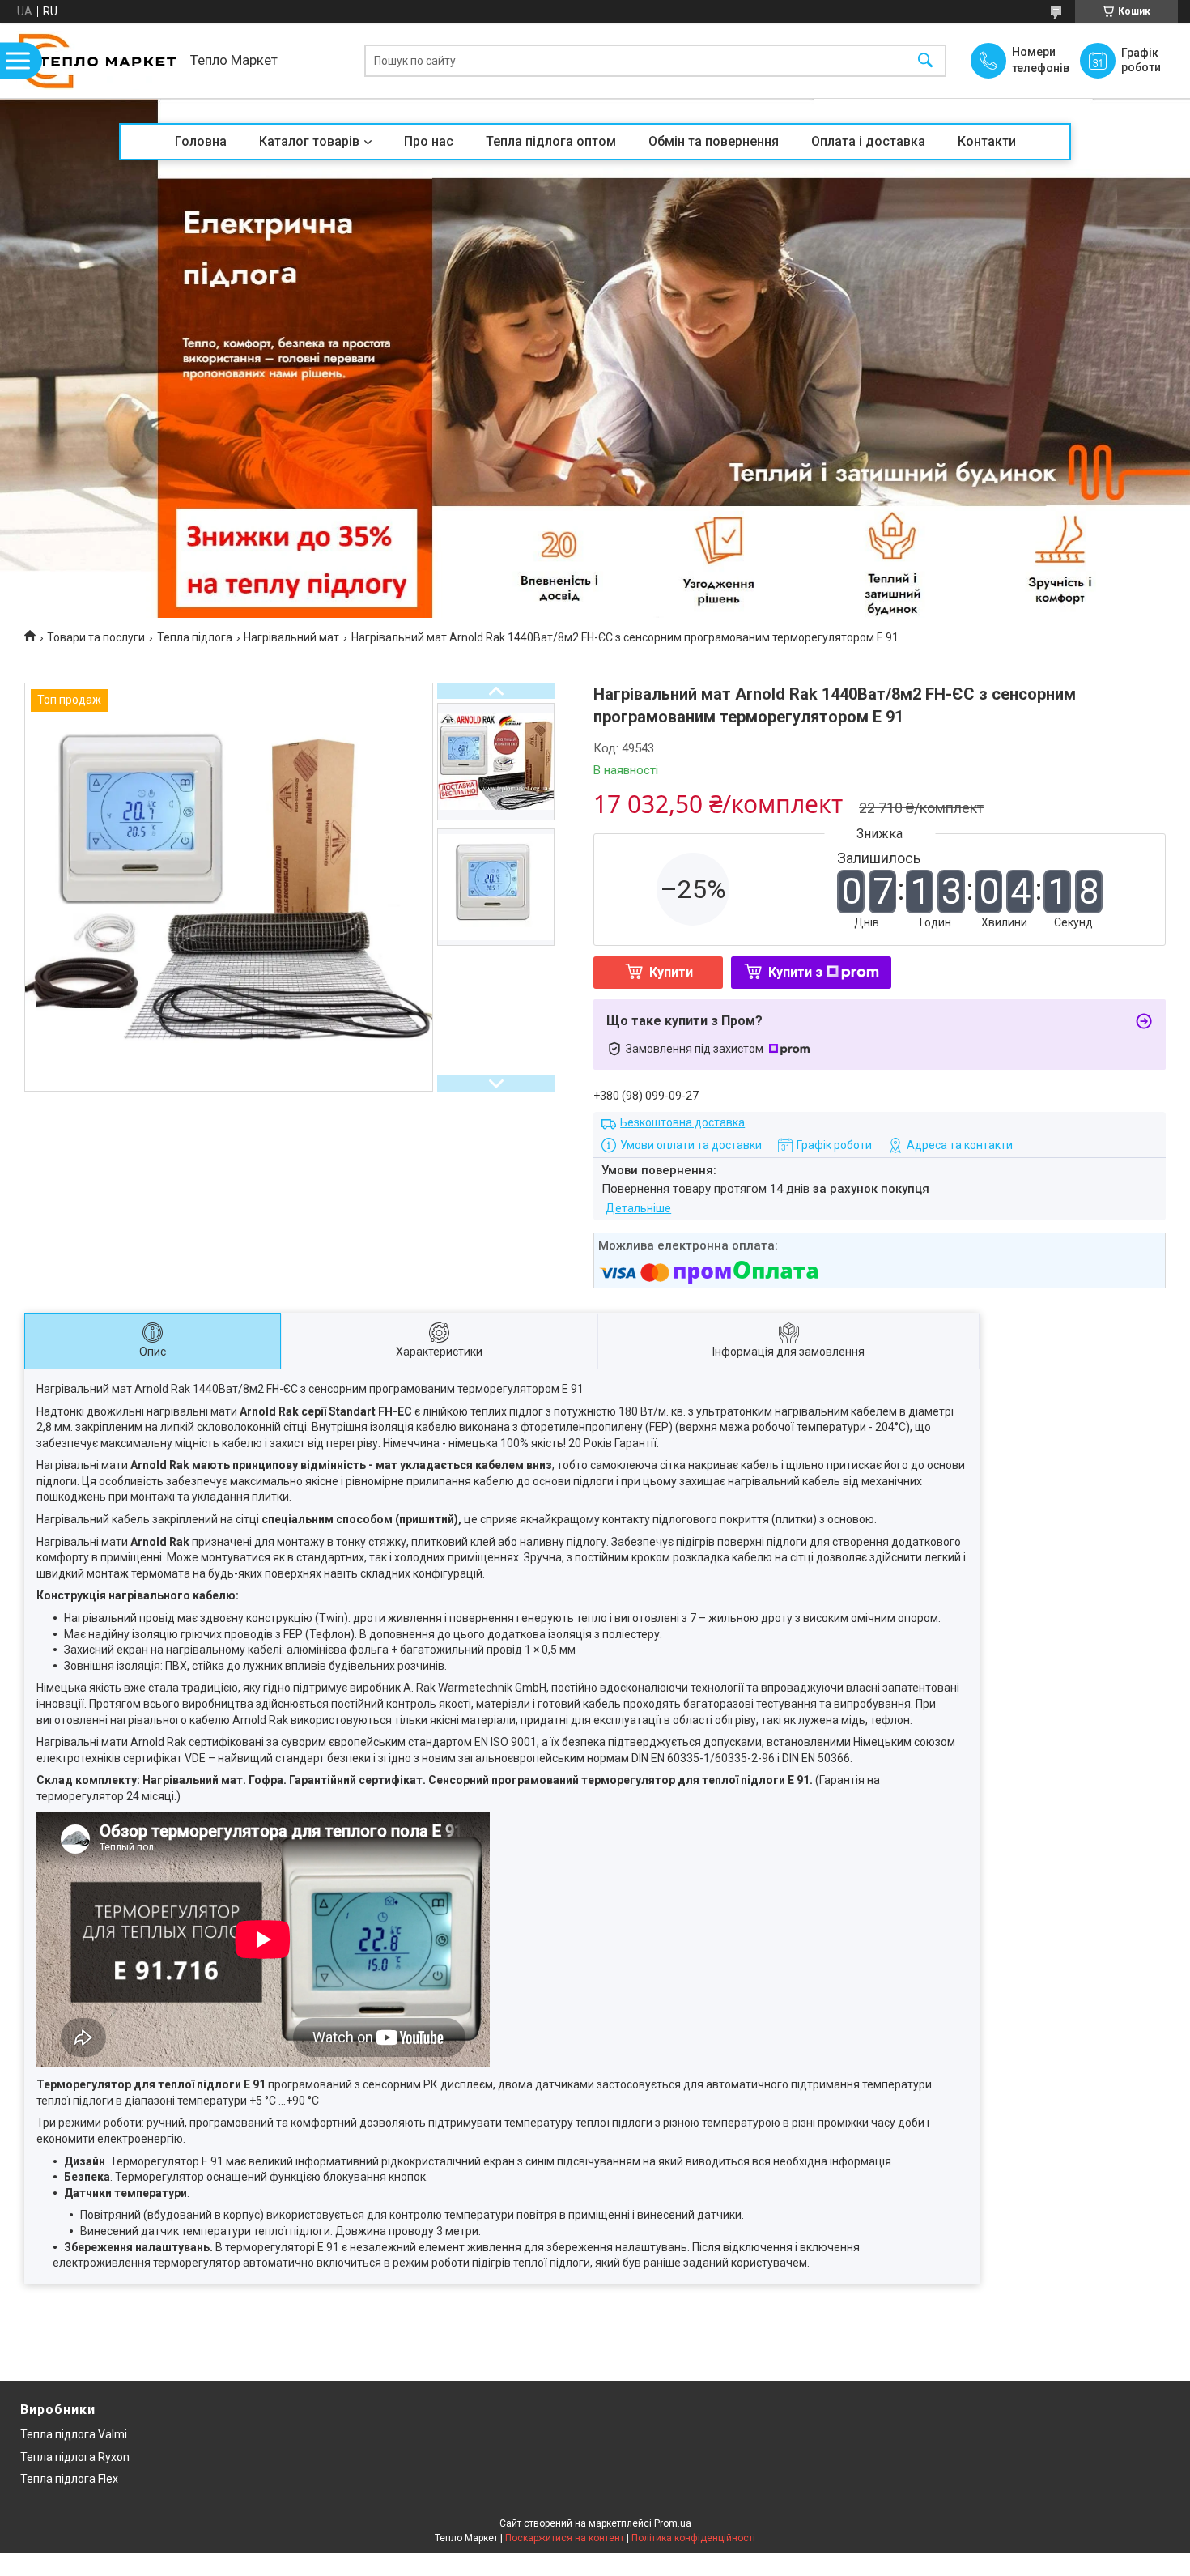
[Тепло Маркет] (97, 60)
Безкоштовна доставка (682, 1122)
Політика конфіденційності (693, 2538)
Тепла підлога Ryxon (75, 2457)
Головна (201, 141)
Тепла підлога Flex (69, 2479)
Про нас (429, 141)
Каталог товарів (309, 141)
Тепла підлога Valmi (74, 2434)
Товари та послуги (96, 637)
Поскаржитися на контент (565, 2538)
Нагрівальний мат (291, 637)
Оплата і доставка (868, 141)
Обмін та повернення (714, 141)
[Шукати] (925, 60)
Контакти (987, 141)
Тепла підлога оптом (551, 141)
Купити (671, 972)
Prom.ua (673, 2523)
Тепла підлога (195, 637)
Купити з (795, 972)
